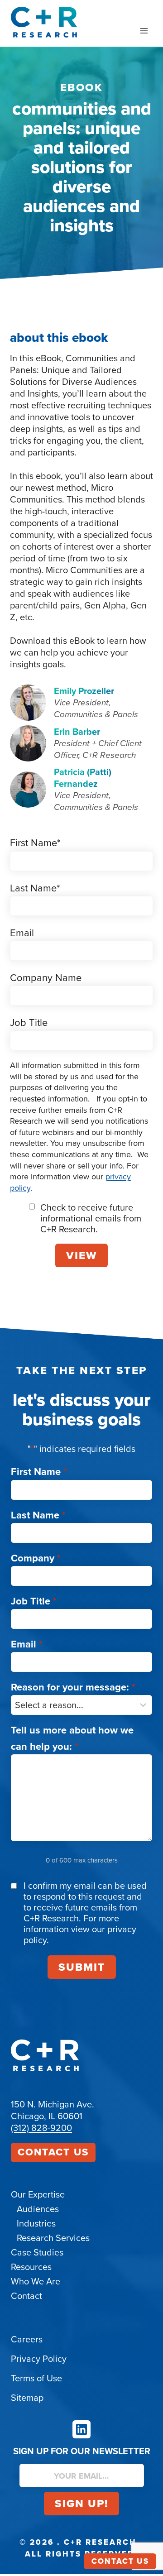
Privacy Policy (39, 2359)
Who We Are (36, 2281)
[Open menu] (144, 31)
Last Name (38, 1515)
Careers (27, 2339)
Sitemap (27, 2398)
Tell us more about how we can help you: (72, 1738)
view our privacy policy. (80, 1934)
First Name (39, 1472)
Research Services (53, 2238)
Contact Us (53, 2152)
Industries (36, 2223)
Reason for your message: (73, 1687)
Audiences (38, 2209)
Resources (31, 2267)
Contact (26, 2296)
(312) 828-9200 (41, 2128)
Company (36, 1558)
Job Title (34, 1601)
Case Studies (37, 2252)
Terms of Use (36, 2378)
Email (27, 1644)
